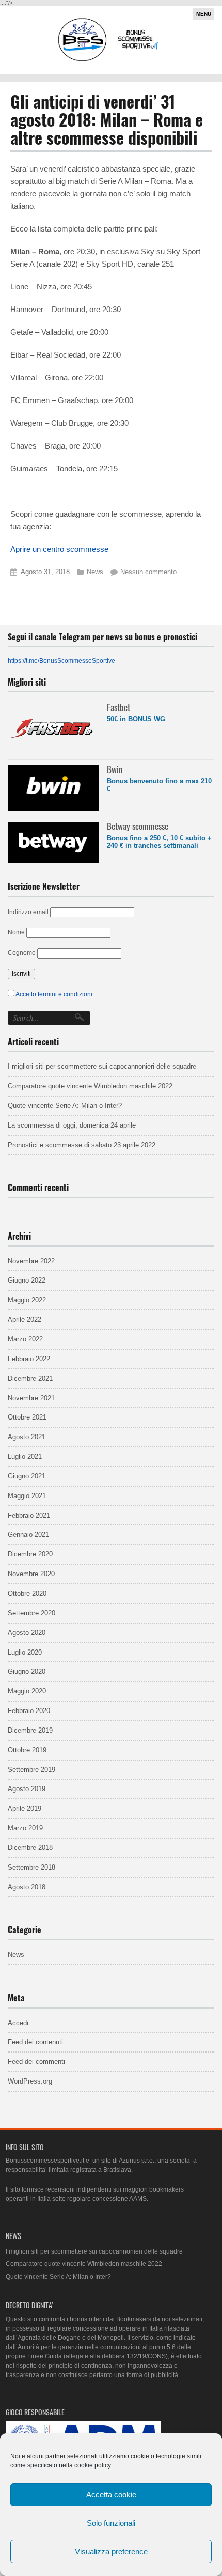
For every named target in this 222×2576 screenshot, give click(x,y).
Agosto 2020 (27, 1633)
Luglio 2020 (25, 1652)
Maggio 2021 (27, 1496)
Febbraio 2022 (29, 1359)
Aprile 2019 (25, 1808)
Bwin (115, 769)
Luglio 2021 (25, 1456)
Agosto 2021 (27, 1437)
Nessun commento (148, 572)
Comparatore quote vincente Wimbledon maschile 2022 (90, 1086)
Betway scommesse (138, 826)
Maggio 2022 (27, 1300)
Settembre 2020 (31, 1613)
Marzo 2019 (25, 1828)
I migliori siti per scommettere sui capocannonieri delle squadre (102, 1066)
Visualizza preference (111, 2551)
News (95, 572)
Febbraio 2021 (29, 1515)
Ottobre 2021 (27, 1417)
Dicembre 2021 (30, 1378)
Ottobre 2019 (27, 1750)
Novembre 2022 (31, 1261)
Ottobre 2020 (27, 1593)
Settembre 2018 (31, 1867)
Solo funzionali (111, 2523)
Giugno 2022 (27, 1280)
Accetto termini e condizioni (54, 994)
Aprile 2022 (25, 1320)
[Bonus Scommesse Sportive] (109, 60)
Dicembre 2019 (30, 1730)
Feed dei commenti (36, 2062)
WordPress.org (30, 2081)
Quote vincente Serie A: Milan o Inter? (65, 1106)
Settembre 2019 (31, 1770)
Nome (16, 932)
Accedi (18, 2023)
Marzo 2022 (25, 1339)
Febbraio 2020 (29, 1711)
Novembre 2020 (31, 1574)
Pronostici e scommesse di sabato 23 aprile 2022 (82, 1145)
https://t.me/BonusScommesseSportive (61, 661)
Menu (204, 14)
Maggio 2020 (27, 1691)
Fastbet (118, 707)
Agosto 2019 (27, 1789)
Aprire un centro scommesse (59, 549)
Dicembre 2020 (30, 1554)
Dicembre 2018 (30, 1848)
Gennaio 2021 (28, 1534)
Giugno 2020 (27, 1671)
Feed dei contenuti (35, 2042)
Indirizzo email (28, 912)
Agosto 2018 (27, 1887)
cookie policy (92, 2465)
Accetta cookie (111, 2495)
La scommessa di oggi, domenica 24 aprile (72, 1125)
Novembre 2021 (31, 1398)
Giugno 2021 (27, 1476)
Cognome (22, 953)
